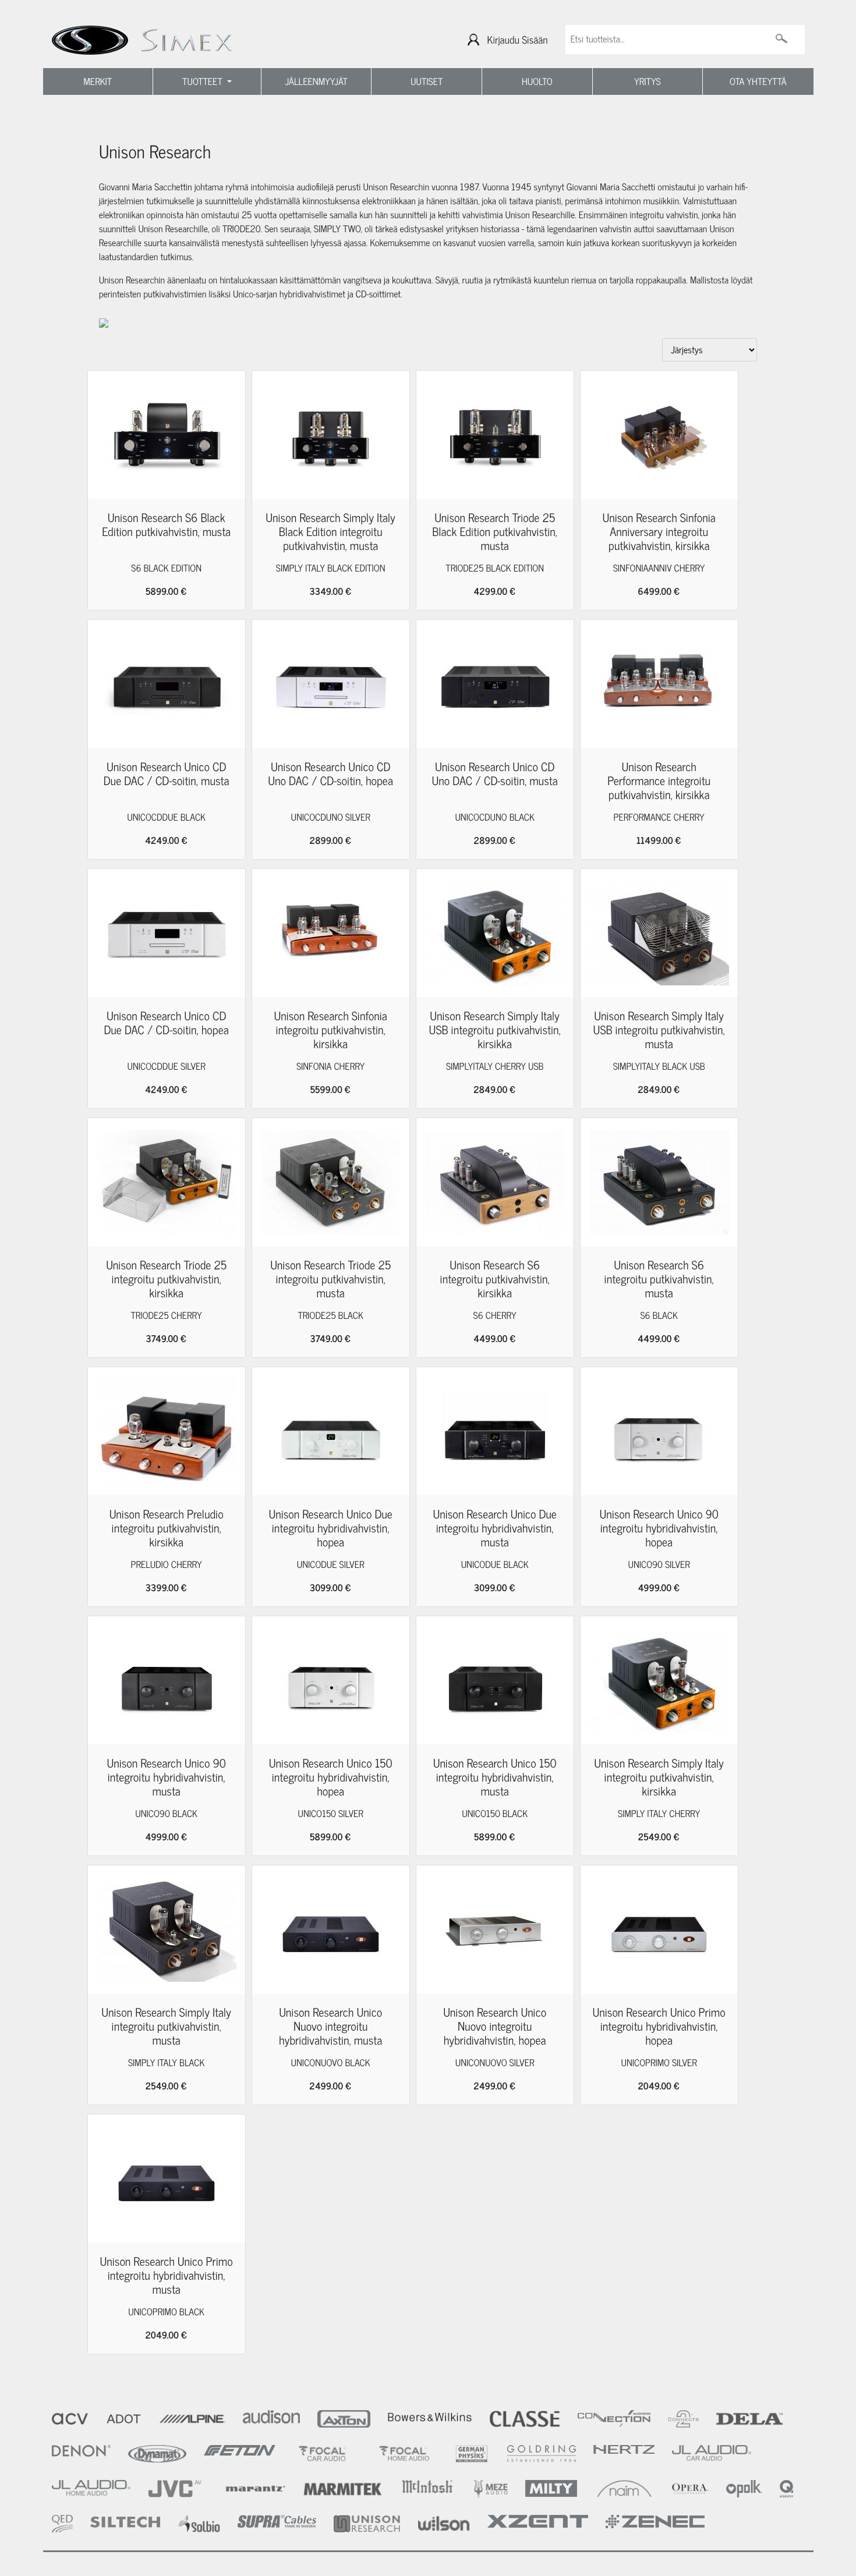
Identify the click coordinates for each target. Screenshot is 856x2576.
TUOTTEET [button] (204, 81)
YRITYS (648, 81)
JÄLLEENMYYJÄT (316, 81)
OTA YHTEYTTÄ (758, 81)
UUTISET (427, 81)
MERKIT (98, 81)
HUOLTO (537, 81)
